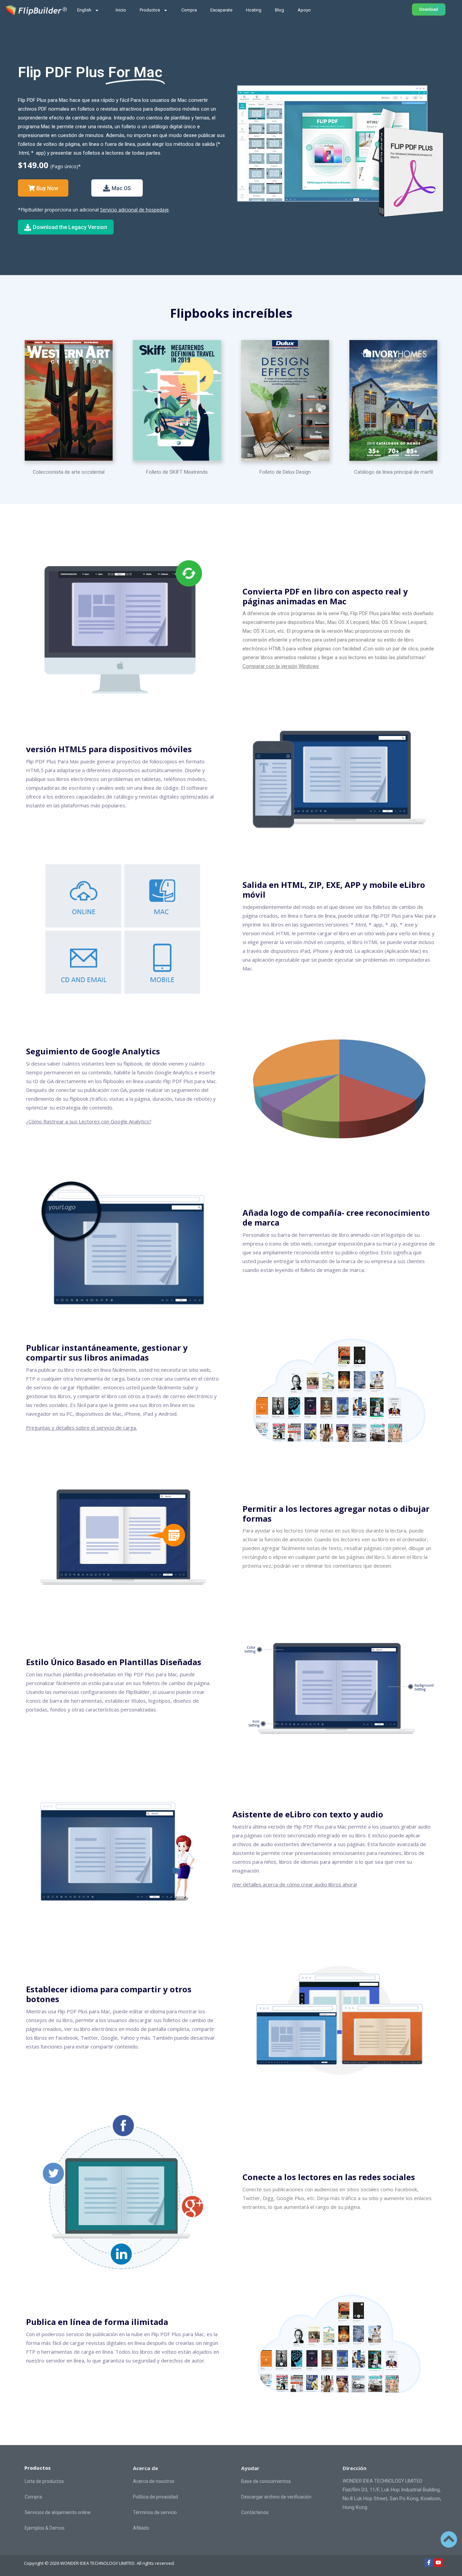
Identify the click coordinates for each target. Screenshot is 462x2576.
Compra (189, 10)
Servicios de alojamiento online (58, 2512)
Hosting (254, 10)
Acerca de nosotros (154, 2481)
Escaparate (221, 10)
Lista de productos (44, 2481)
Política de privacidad (155, 2497)
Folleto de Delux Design (285, 472)
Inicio (121, 10)
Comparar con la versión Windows (281, 666)
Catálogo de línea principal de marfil (394, 472)
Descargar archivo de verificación (276, 2497)
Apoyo (304, 10)
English (84, 10)
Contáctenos (255, 2512)
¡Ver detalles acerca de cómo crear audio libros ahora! (295, 1884)
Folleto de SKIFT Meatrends (177, 472)
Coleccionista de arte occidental (69, 472)
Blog (280, 10)
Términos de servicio (155, 2512)
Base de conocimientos (266, 2481)
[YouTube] (438, 2563)
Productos (150, 10)
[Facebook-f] (429, 2563)
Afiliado (141, 2528)
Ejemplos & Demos (45, 2528)
